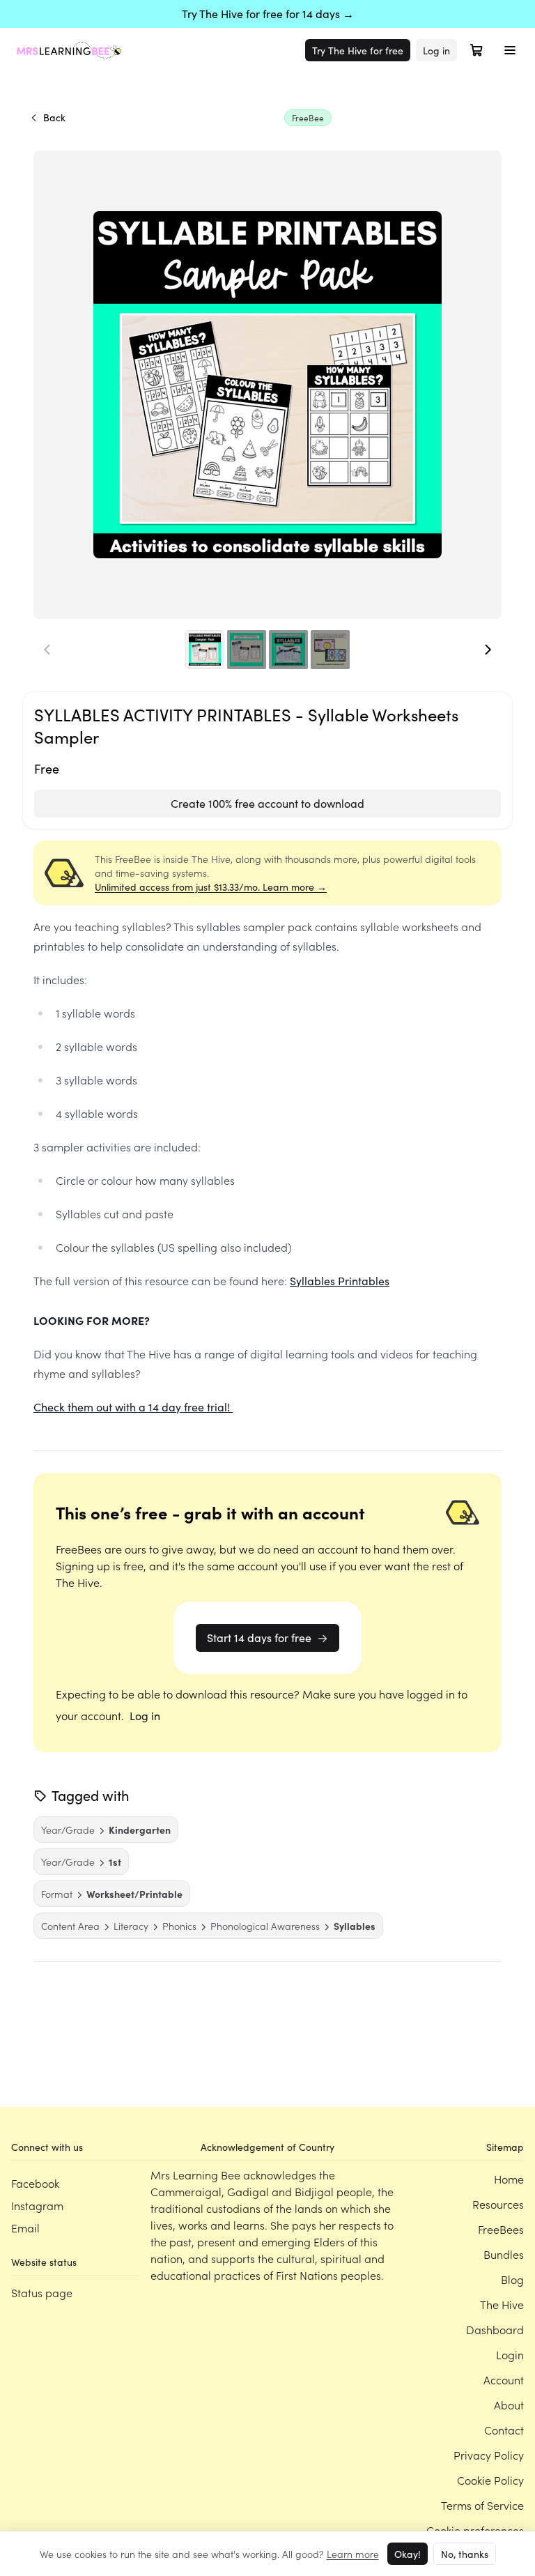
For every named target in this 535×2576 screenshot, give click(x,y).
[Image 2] (247, 650)
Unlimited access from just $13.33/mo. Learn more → (211, 887)
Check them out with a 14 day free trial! (133, 1407)
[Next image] (488, 650)
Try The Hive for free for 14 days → (268, 14)
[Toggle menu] (510, 50)
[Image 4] (330, 650)
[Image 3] (288, 650)
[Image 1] (205, 650)
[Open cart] (476, 50)
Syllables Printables (340, 1281)
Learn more (353, 2554)
